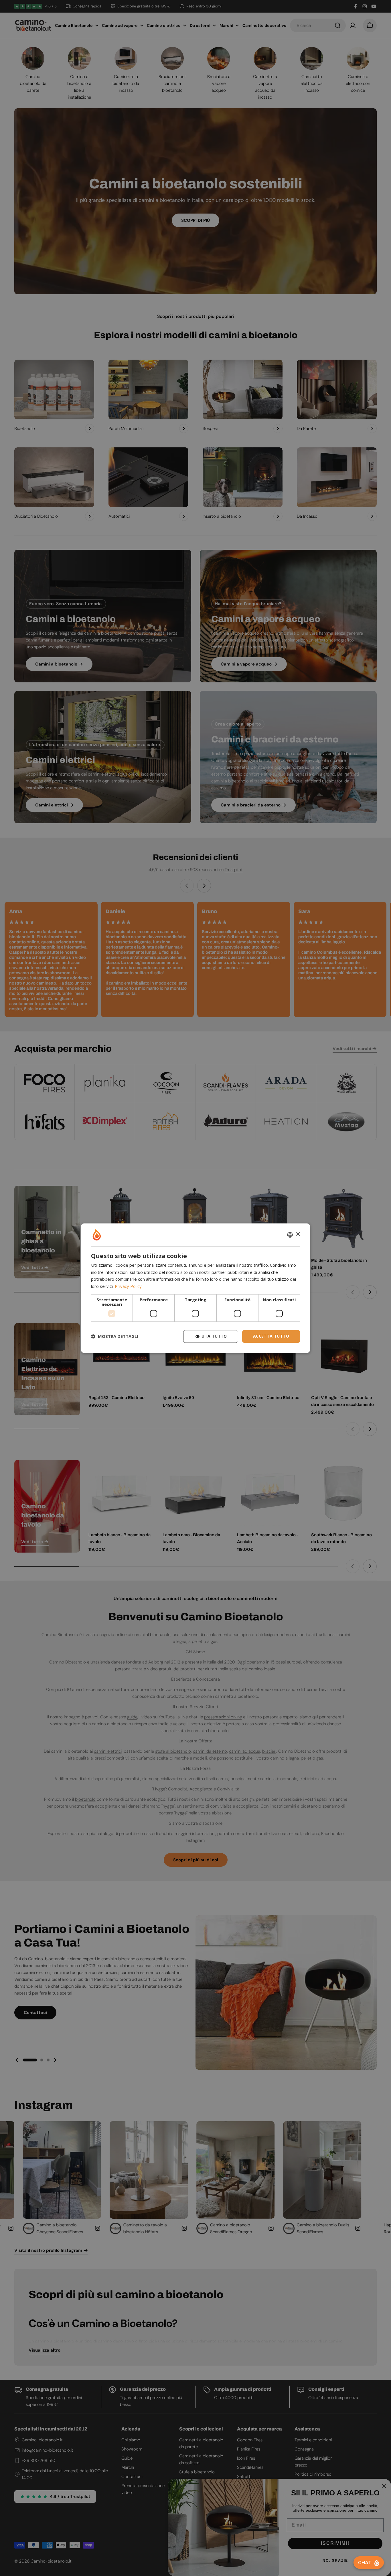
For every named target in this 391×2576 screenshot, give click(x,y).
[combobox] (290, 1235)
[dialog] (195, 1288)
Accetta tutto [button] (271, 1336)
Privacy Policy (128, 1286)
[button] (115, 1336)
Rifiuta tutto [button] (211, 1336)
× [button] (298, 1234)
